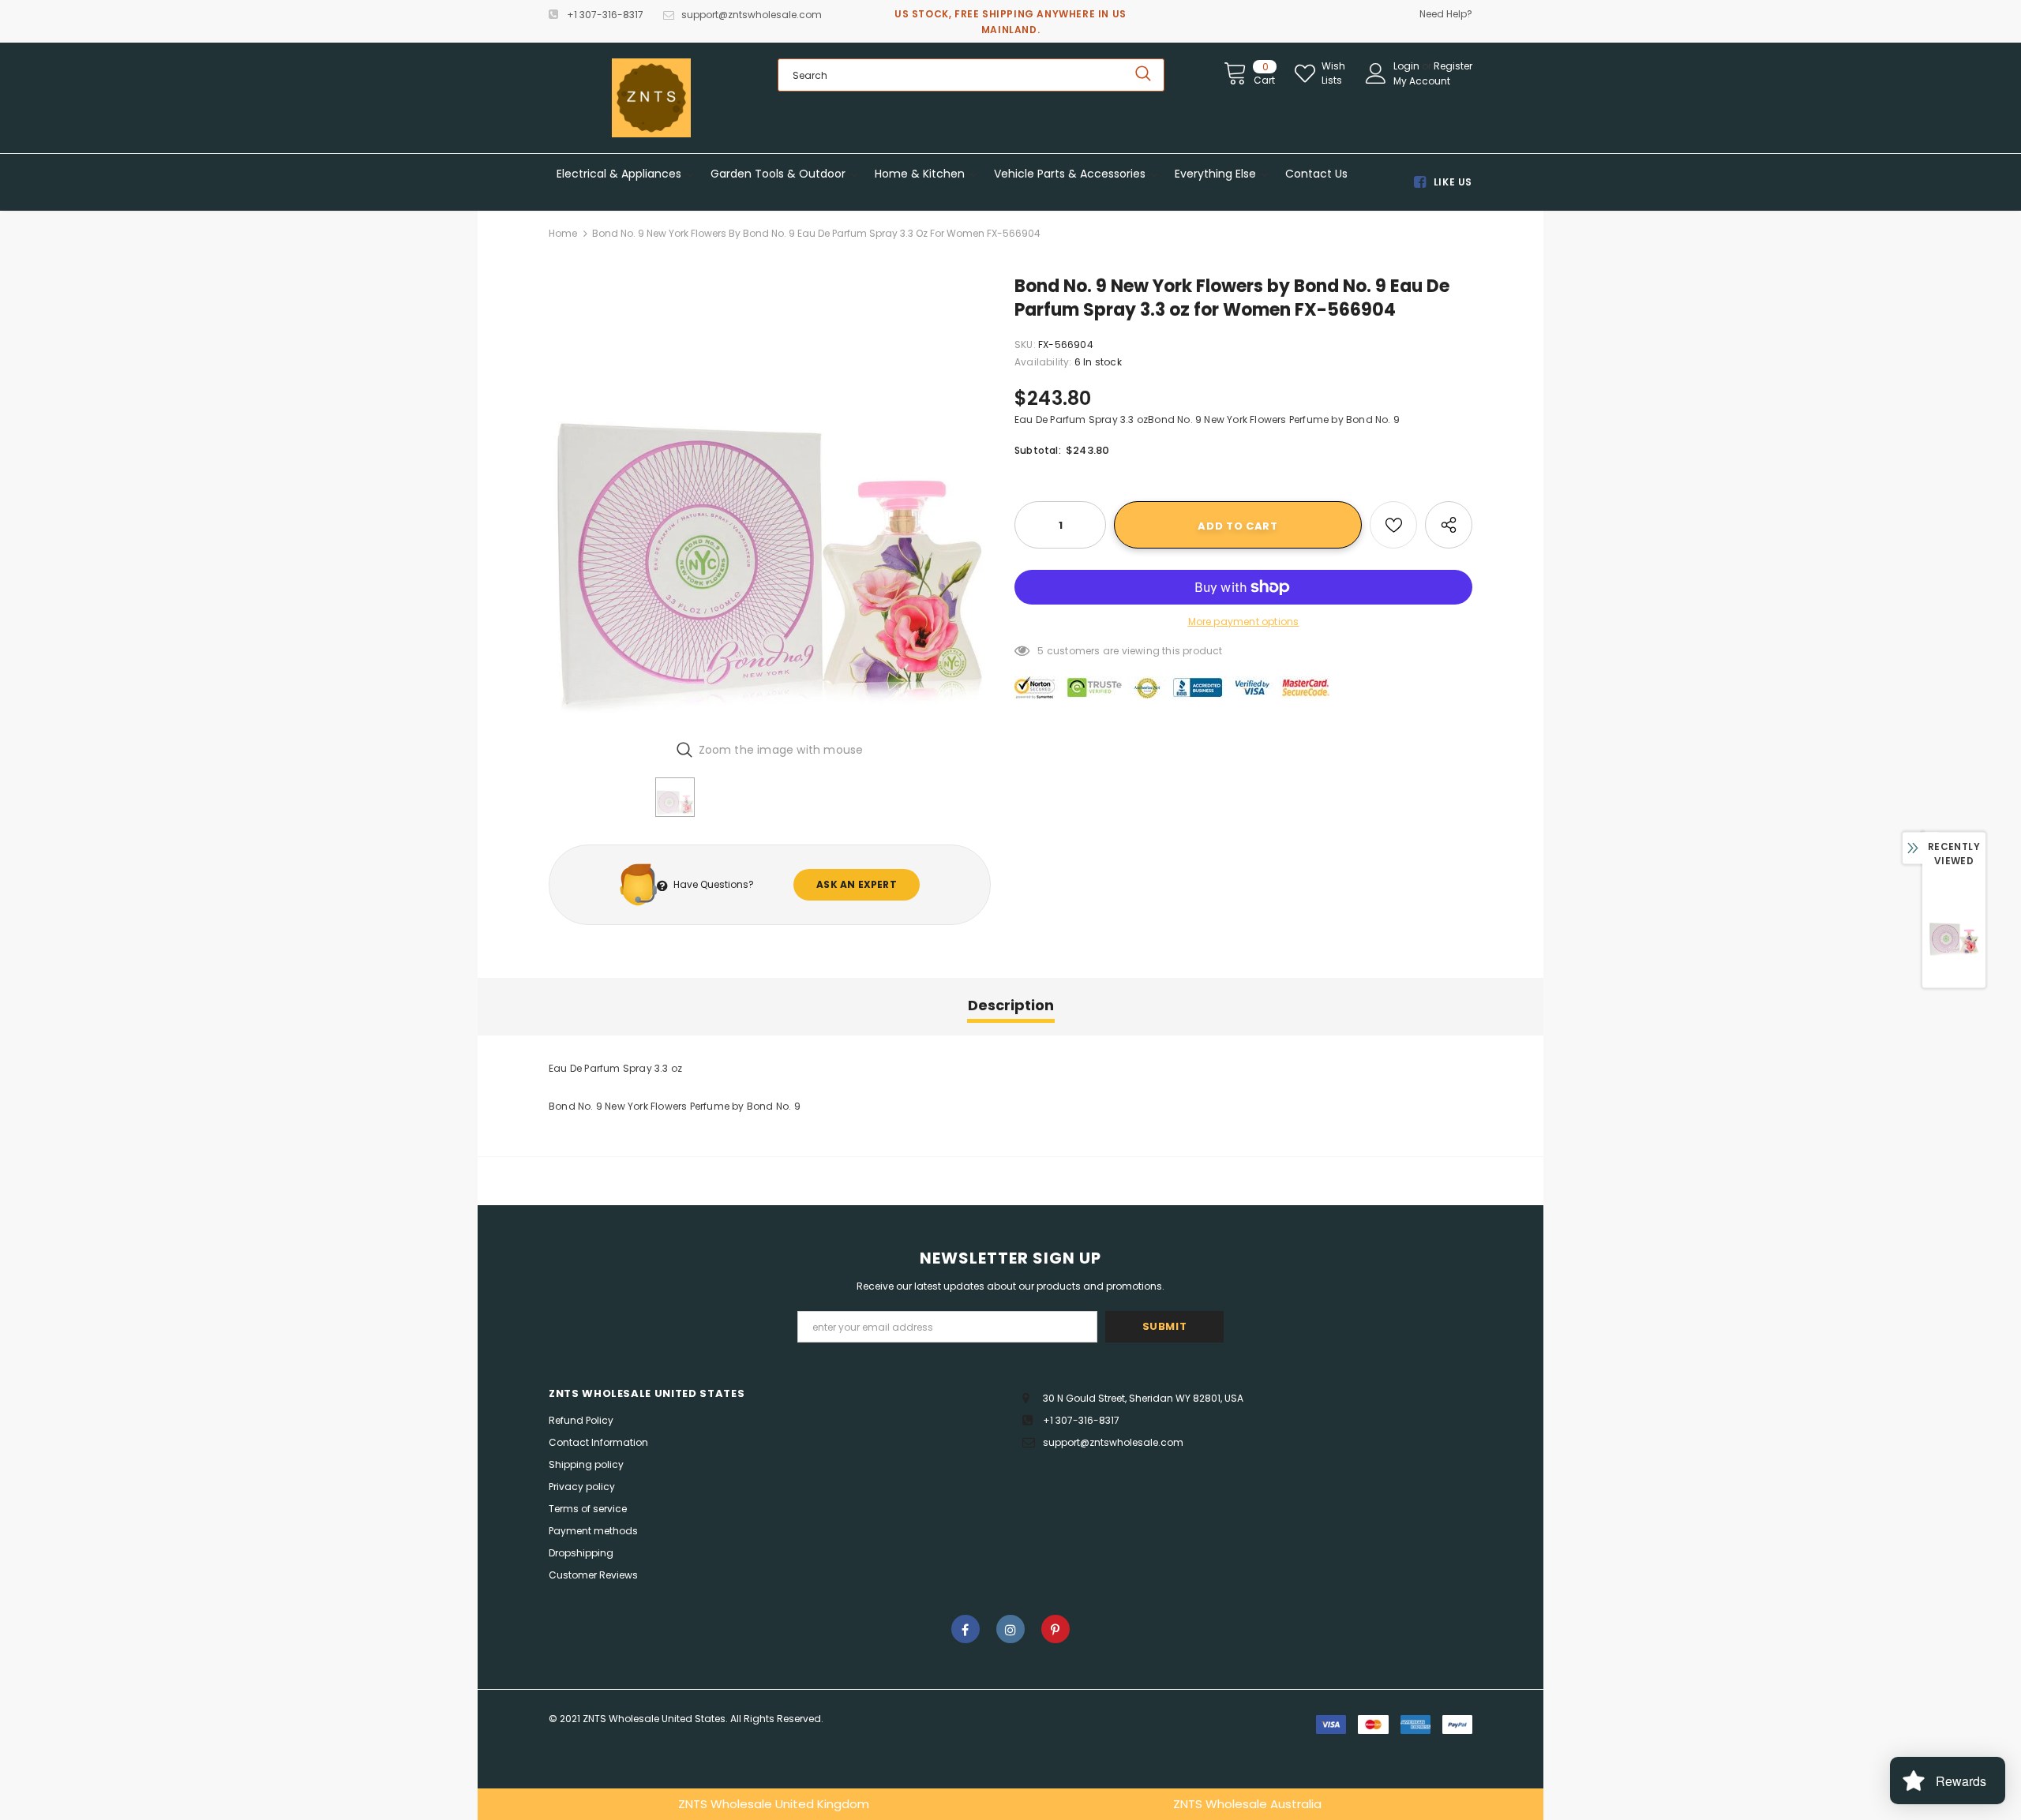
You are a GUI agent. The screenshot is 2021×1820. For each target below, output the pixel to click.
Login (1408, 66)
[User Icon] (1376, 73)
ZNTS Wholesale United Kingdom (774, 1804)
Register (1453, 66)
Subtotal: (1038, 450)
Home (563, 233)
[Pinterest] (1055, 1629)
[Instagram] (1010, 1629)
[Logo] (651, 98)
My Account (1422, 81)
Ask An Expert (857, 884)
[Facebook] (966, 1629)
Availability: (1043, 362)
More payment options (1244, 622)
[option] (770, 501)
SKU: (1025, 345)
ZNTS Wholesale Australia (1247, 1804)
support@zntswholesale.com (752, 15)
